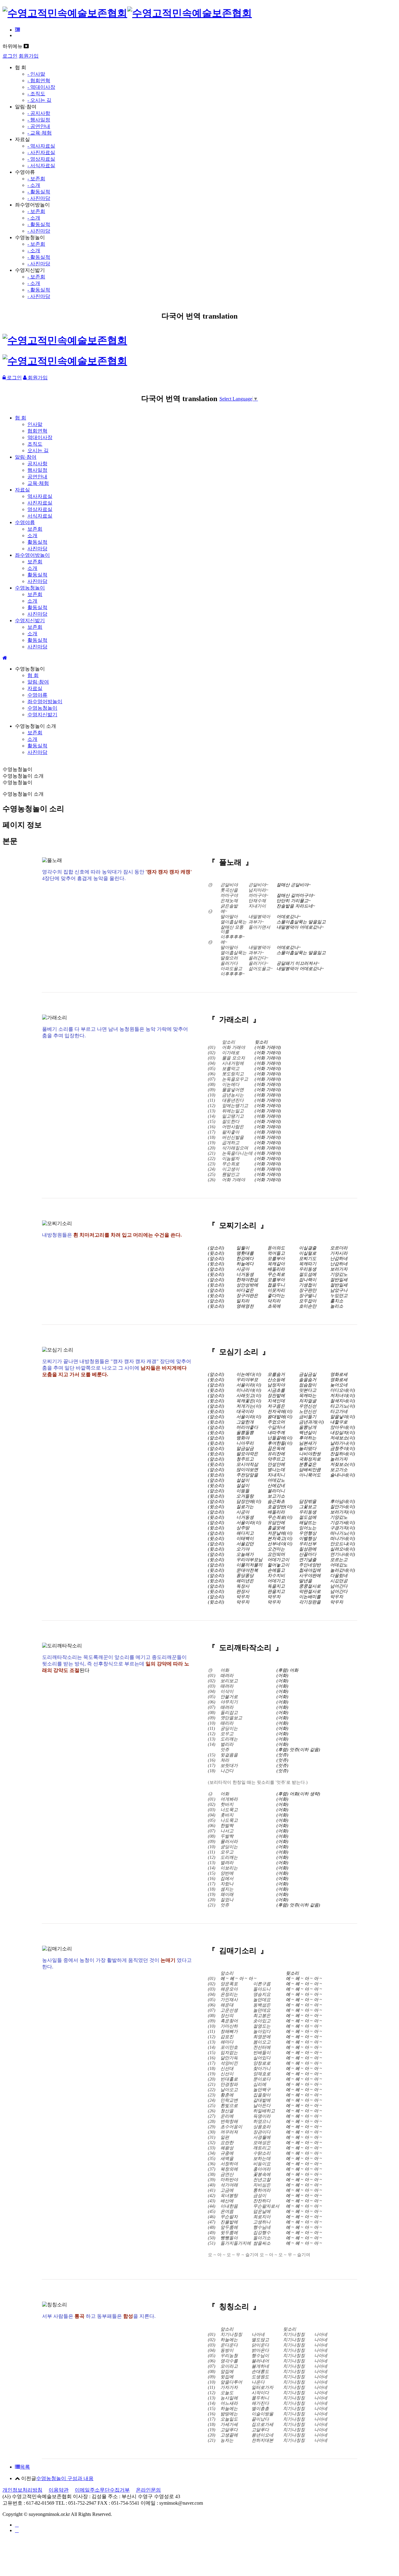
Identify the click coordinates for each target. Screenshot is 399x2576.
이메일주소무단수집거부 (102, 2490)
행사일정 (37, 470)
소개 (32, 535)
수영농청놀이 (30, 588)
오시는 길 (38, 450)
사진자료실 (40, 503)
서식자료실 (40, 516)
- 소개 (34, 185)
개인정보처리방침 (22, 2490)
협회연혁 (37, 431)
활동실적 (37, 542)
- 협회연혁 (39, 80)
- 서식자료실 (41, 166)
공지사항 (37, 464)
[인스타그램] (17, 2525)
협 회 (21, 418)
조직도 (35, 444)
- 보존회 (36, 179)
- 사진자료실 (41, 152)
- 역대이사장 (41, 87)
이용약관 (59, 2490)
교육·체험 (38, 483)
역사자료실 (40, 496)
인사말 (35, 424)
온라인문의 (148, 2490)
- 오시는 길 (39, 100)
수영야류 (25, 522)
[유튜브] (17, 2530)
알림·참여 (26, 457)
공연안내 (37, 477)
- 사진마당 (39, 198)
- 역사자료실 (41, 146)
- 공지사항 (39, 113)
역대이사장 (40, 437)
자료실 (22, 490)
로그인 (10, 56)
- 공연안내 (39, 126)
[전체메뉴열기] (17, 30)
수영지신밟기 (30, 620)
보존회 (35, 529)
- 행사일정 (39, 120)
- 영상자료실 (41, 159)
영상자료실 (40, 509)
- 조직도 (36, 94)
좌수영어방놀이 (32, 555)
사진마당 (37, 549)
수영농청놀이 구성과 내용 (65, 2478)
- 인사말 (36, 74)
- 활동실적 (39, 192)
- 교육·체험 (40, 133)
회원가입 (29, 56)
